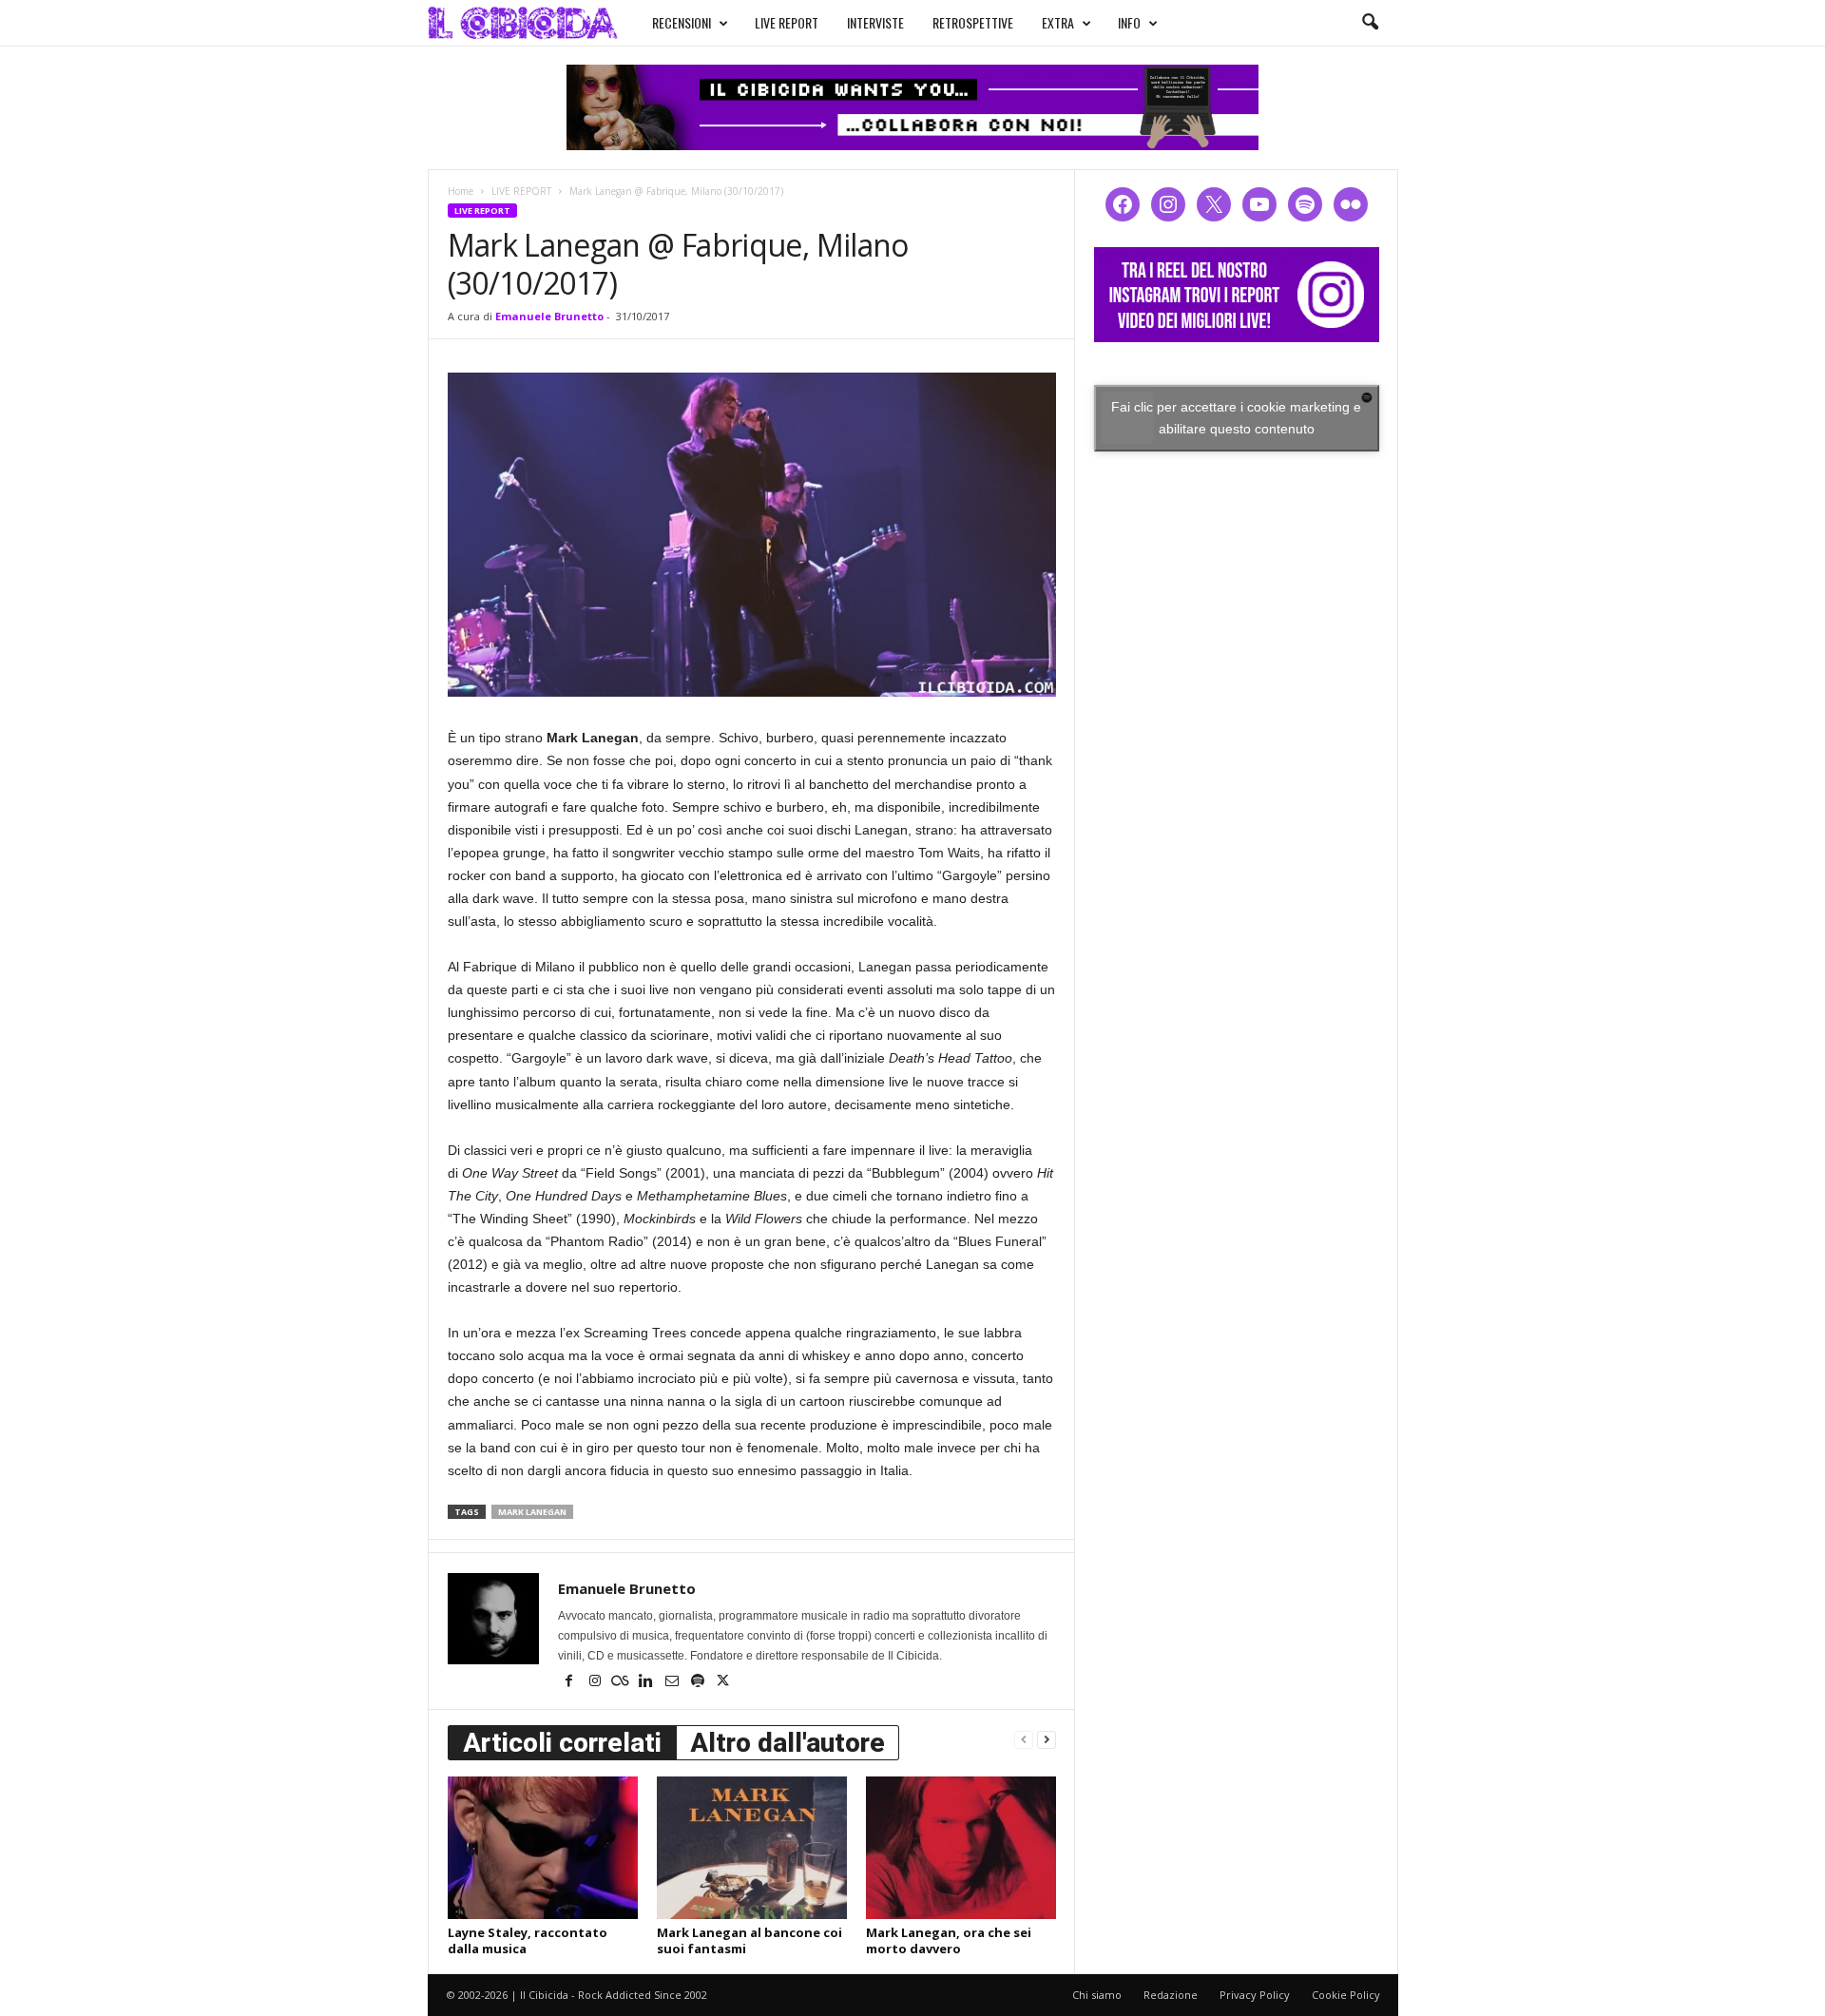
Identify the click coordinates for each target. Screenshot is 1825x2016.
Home (461, 191)
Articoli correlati (562, 1743)
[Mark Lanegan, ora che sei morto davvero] (961, 1848)
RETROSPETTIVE (973, 22)
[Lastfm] (622, 1682)
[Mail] (673, 1682)
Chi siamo (1097, 1995)
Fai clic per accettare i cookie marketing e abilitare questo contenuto (1236, 418)
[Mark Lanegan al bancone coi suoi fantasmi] (752, 1848)
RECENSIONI (682, 22)
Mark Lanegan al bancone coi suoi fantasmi (749, 1940)
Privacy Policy (1255, 1995)
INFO (1129, 22)
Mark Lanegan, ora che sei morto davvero (949, 1940)
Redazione (1171, 1995)
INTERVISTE (875, 22)
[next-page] (1047, 1739)
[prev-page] (1024, 1739)
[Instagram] (596, 1682)
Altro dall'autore (788, 1743)
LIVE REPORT (787, 22)
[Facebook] (571, 1682)
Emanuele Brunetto (549, 316)
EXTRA (1058, 22)
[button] (1370, 23)
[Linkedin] (648, 1682)
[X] (723, 1682)
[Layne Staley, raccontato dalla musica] (543, 1848)
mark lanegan (532, 1512)
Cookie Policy (1346, 1995)
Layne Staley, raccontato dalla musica (528, 1940)
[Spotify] (699, 1682)
